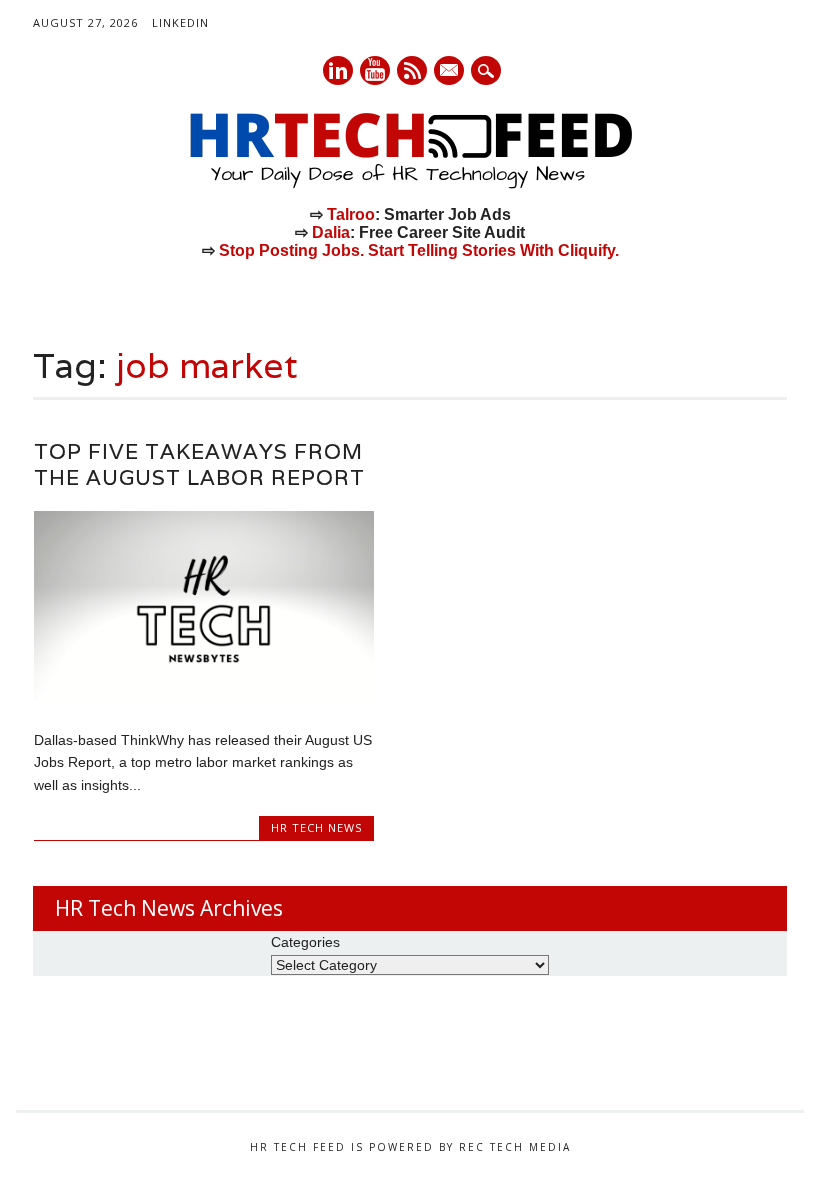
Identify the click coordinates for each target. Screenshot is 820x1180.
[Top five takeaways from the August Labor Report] (204, 697)
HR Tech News (316, 827)
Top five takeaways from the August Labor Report (199, 464)
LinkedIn (180, 22)
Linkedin (338, 70)
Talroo (351, 214)
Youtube (375, 70)
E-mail (450, 72)
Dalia (331, 232)
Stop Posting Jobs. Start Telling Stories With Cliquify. (419, 250)
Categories (305, 942)
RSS (412, 70)
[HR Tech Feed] (410, 185)
